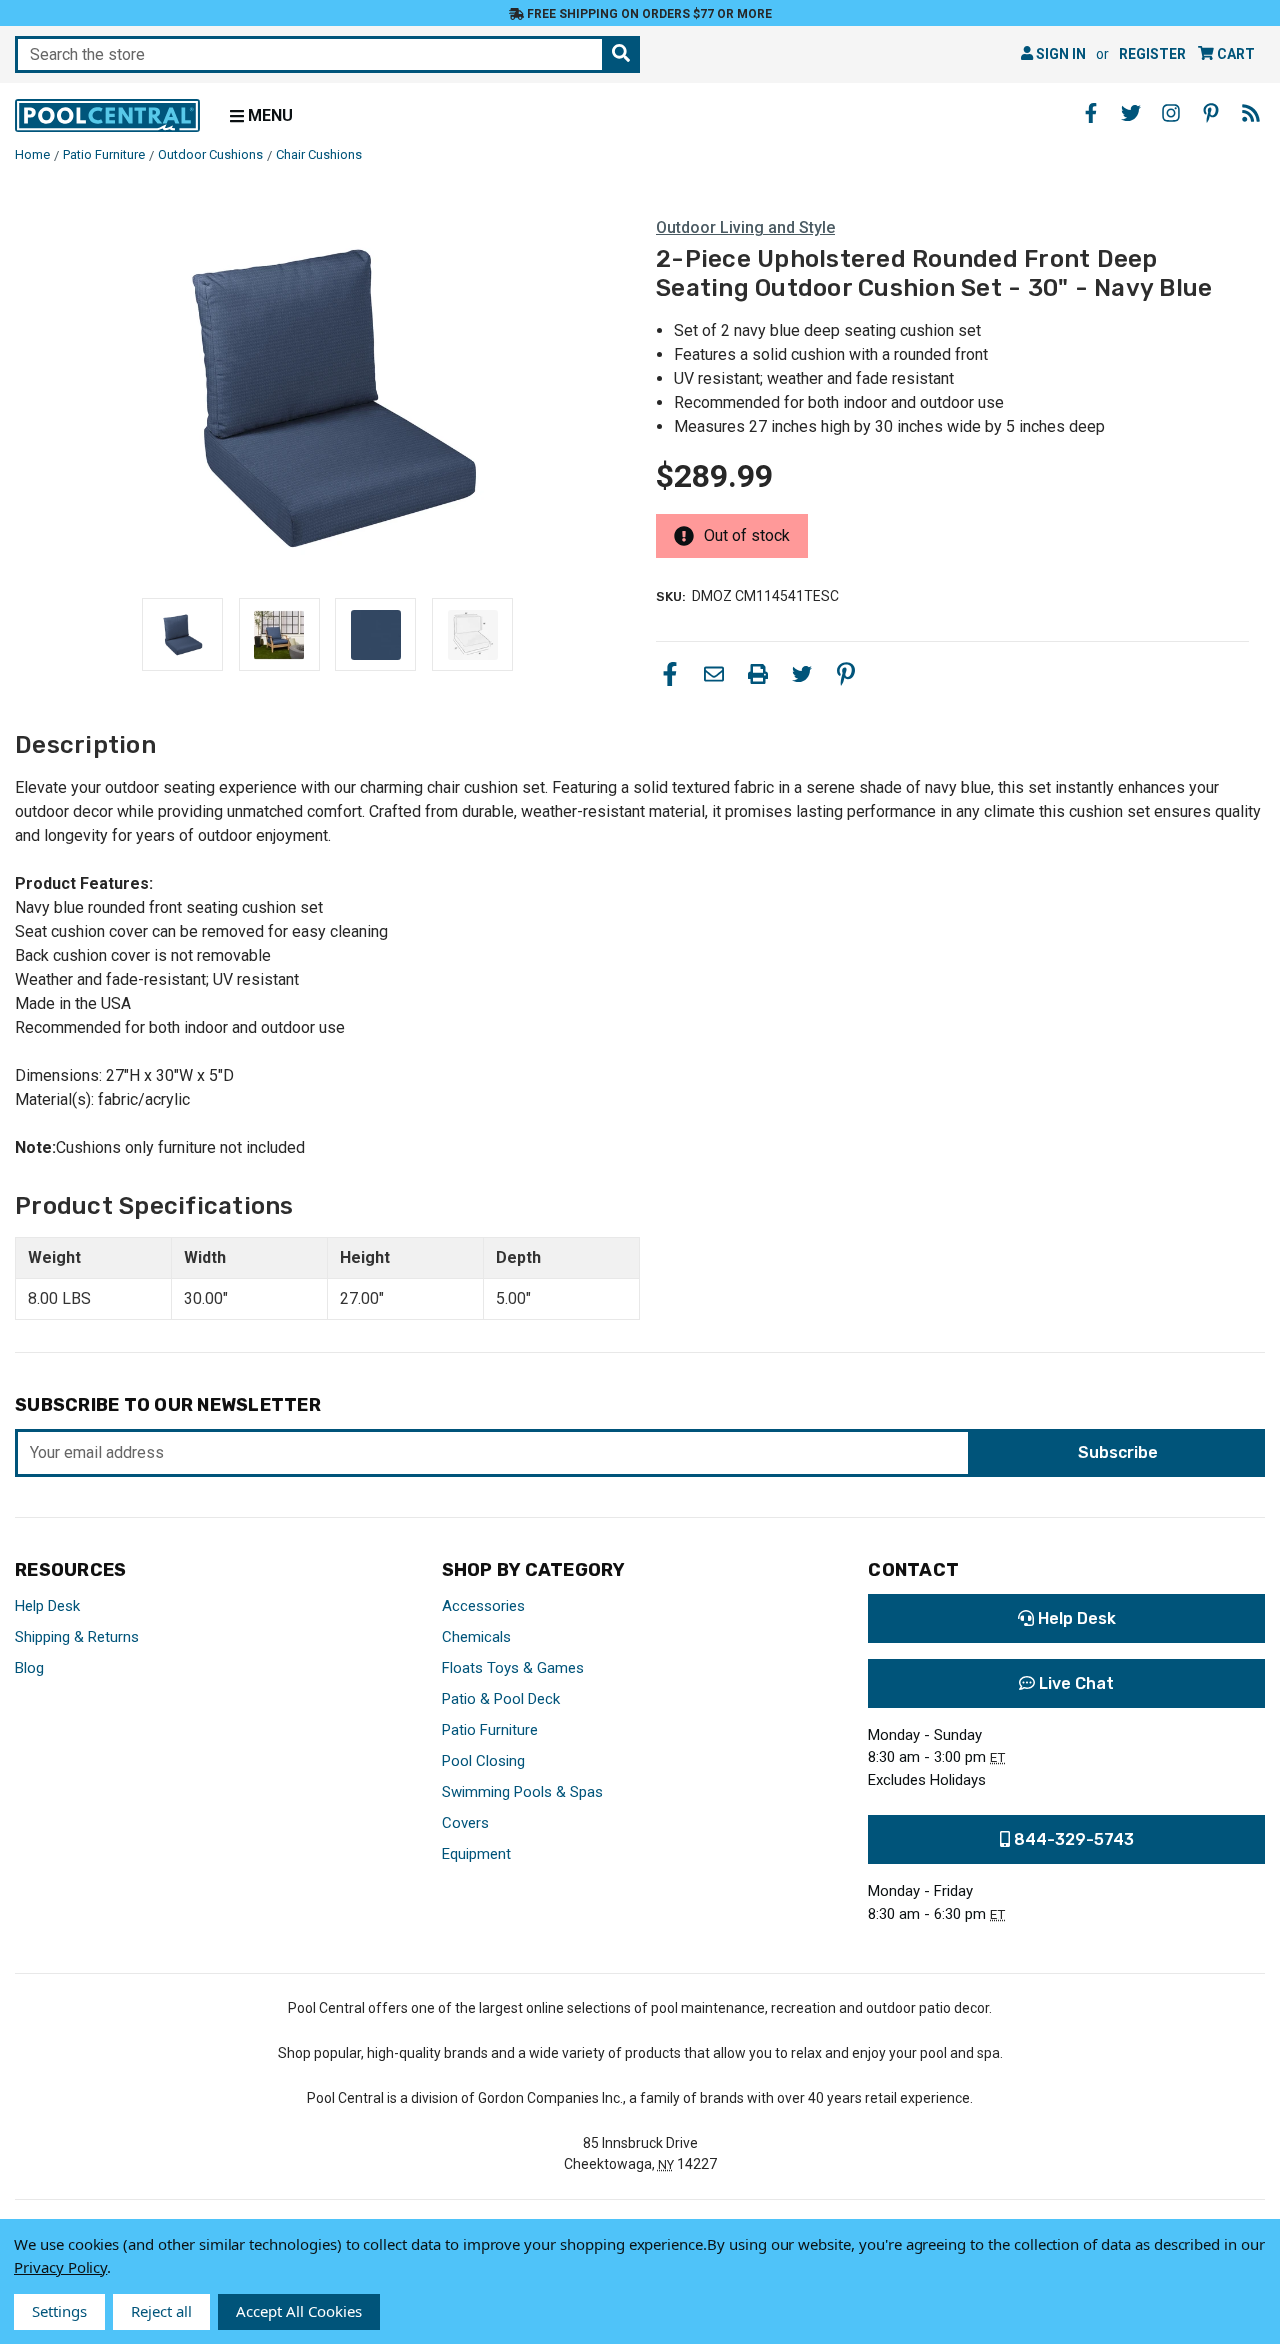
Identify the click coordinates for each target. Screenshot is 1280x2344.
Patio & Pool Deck (501, 1699)
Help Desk (47, 1606)
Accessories (483, 1606)
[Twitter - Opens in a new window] (1131, 113)
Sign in (1059, 54)
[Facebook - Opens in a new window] (1091, 113)
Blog (29, 1668)
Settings (59, 2311)
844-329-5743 (1072, 1839)
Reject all (161, 2311)
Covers (465, 1823)
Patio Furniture (490, 1730)
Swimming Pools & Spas (522, 1792)
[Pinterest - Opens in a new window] (1211, 113)
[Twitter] (802, 674)
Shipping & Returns (77, 1637)
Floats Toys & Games (513, 1668)
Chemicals (476, 1637)
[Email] (714, 674)
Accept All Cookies (299, 2311)
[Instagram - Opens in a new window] (1171, 113)
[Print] (758, 674)
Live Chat (1074, 1683)
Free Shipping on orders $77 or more (648, 14)
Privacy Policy (60, 2267)
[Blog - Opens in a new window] (1251, 113)
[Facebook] (670, 674)
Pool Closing (483, 1761)
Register (1152, 54)
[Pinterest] (846, 674)
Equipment (476, 1854)
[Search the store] (621, 54)
